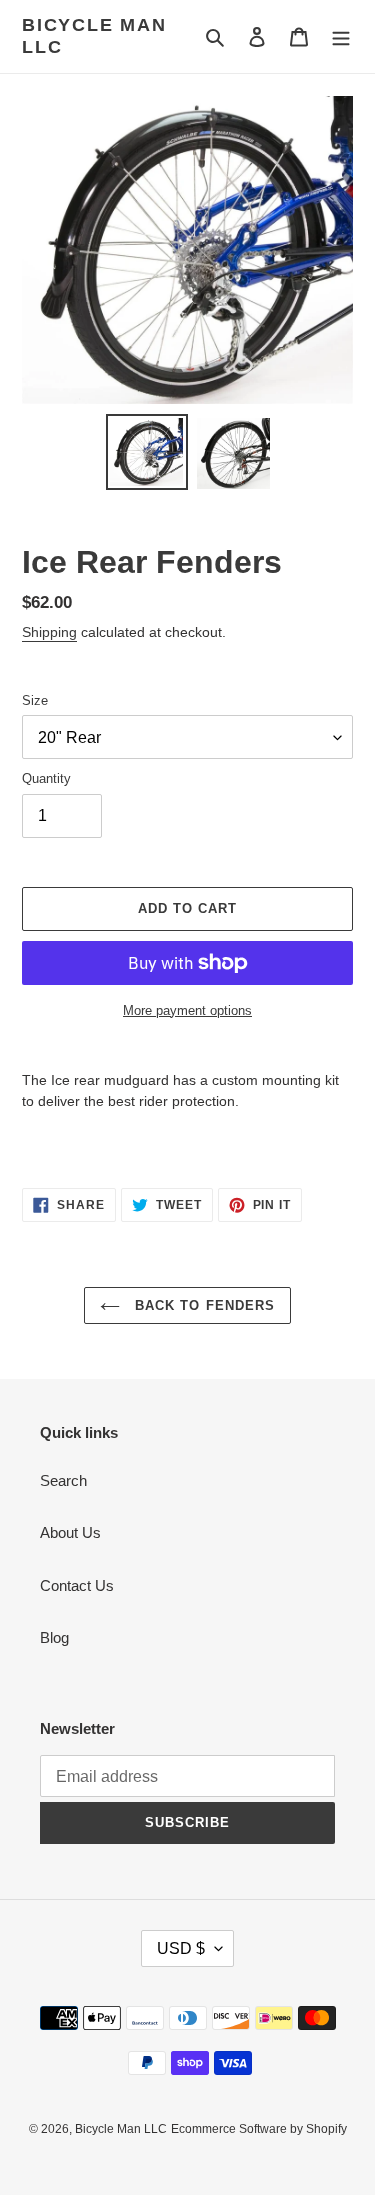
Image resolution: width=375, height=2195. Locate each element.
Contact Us (77, 1585)
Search (63, 1480)
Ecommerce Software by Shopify (259, 2129)
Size (35, 700)
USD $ (181, 1948)
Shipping (49, 632)
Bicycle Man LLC (94, 36)
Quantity (46, 778)
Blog (54, 1637)
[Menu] (341, 36)
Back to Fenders (202, 1305)
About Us (70, 1532)
